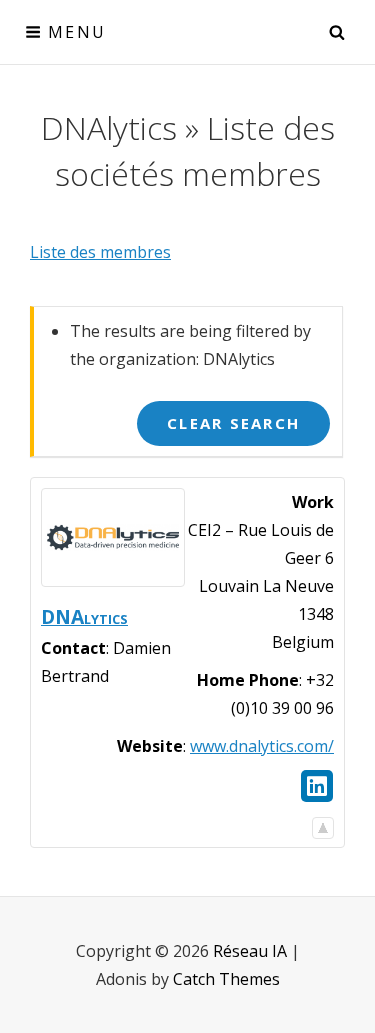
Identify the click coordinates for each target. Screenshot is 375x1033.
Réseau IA (250, 951)
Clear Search (233, 423)
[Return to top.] (323, 823)
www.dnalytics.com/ (262, 746)
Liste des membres (100, 252)
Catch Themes (226, 979)
